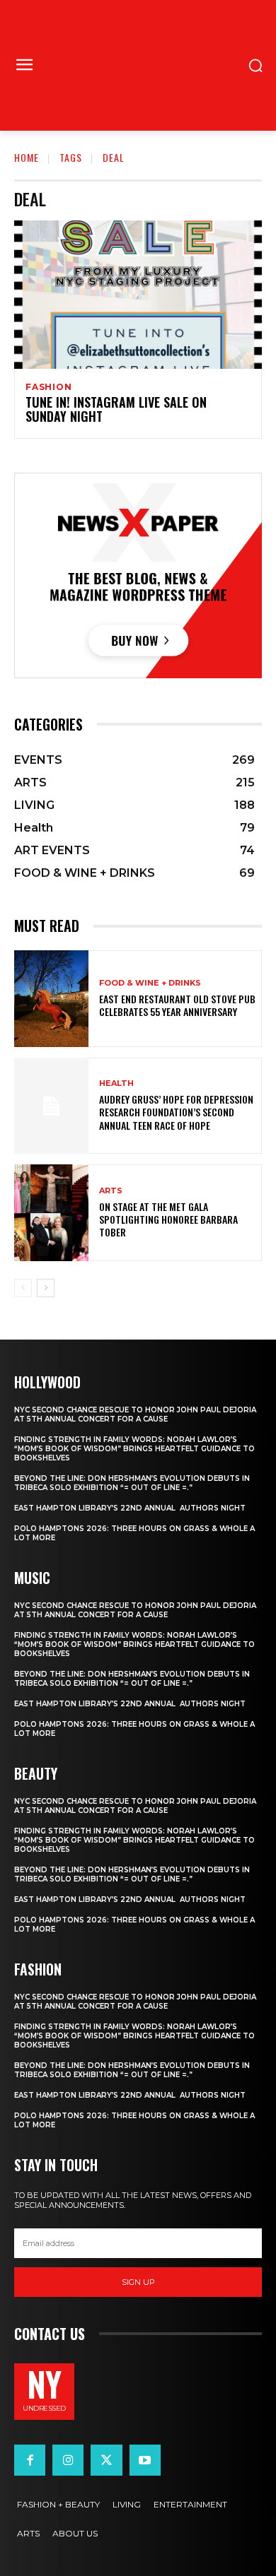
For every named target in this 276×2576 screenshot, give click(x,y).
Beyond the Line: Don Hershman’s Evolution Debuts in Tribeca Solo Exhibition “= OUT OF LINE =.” (132, 1483)
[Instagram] (68, 2460)
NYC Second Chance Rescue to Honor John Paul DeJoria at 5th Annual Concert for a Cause (135, 1414)
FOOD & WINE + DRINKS (150, 983)
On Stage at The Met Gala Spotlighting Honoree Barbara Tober (168, 1219)
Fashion (49, 387)
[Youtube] (145, 2460)
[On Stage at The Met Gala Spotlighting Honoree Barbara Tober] (51, 1213)
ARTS (111, 1191)
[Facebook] (30, 2460)
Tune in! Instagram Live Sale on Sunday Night (116, 409)
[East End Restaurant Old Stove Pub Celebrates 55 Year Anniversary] (51, 999)
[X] (106, 2460)
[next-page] (46, 1288)
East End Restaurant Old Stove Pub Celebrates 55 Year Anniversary (177, 1005)
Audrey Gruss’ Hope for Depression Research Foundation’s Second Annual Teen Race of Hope (176, 1112)
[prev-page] (23, 1288)
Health (116, 1083)
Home (27, 157)
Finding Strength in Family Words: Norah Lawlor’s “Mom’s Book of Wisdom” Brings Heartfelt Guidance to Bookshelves (134, 1449)
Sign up (138, 2282)
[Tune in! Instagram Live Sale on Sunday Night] (138, 295)
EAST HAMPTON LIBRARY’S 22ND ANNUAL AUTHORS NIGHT (130, 1508)
